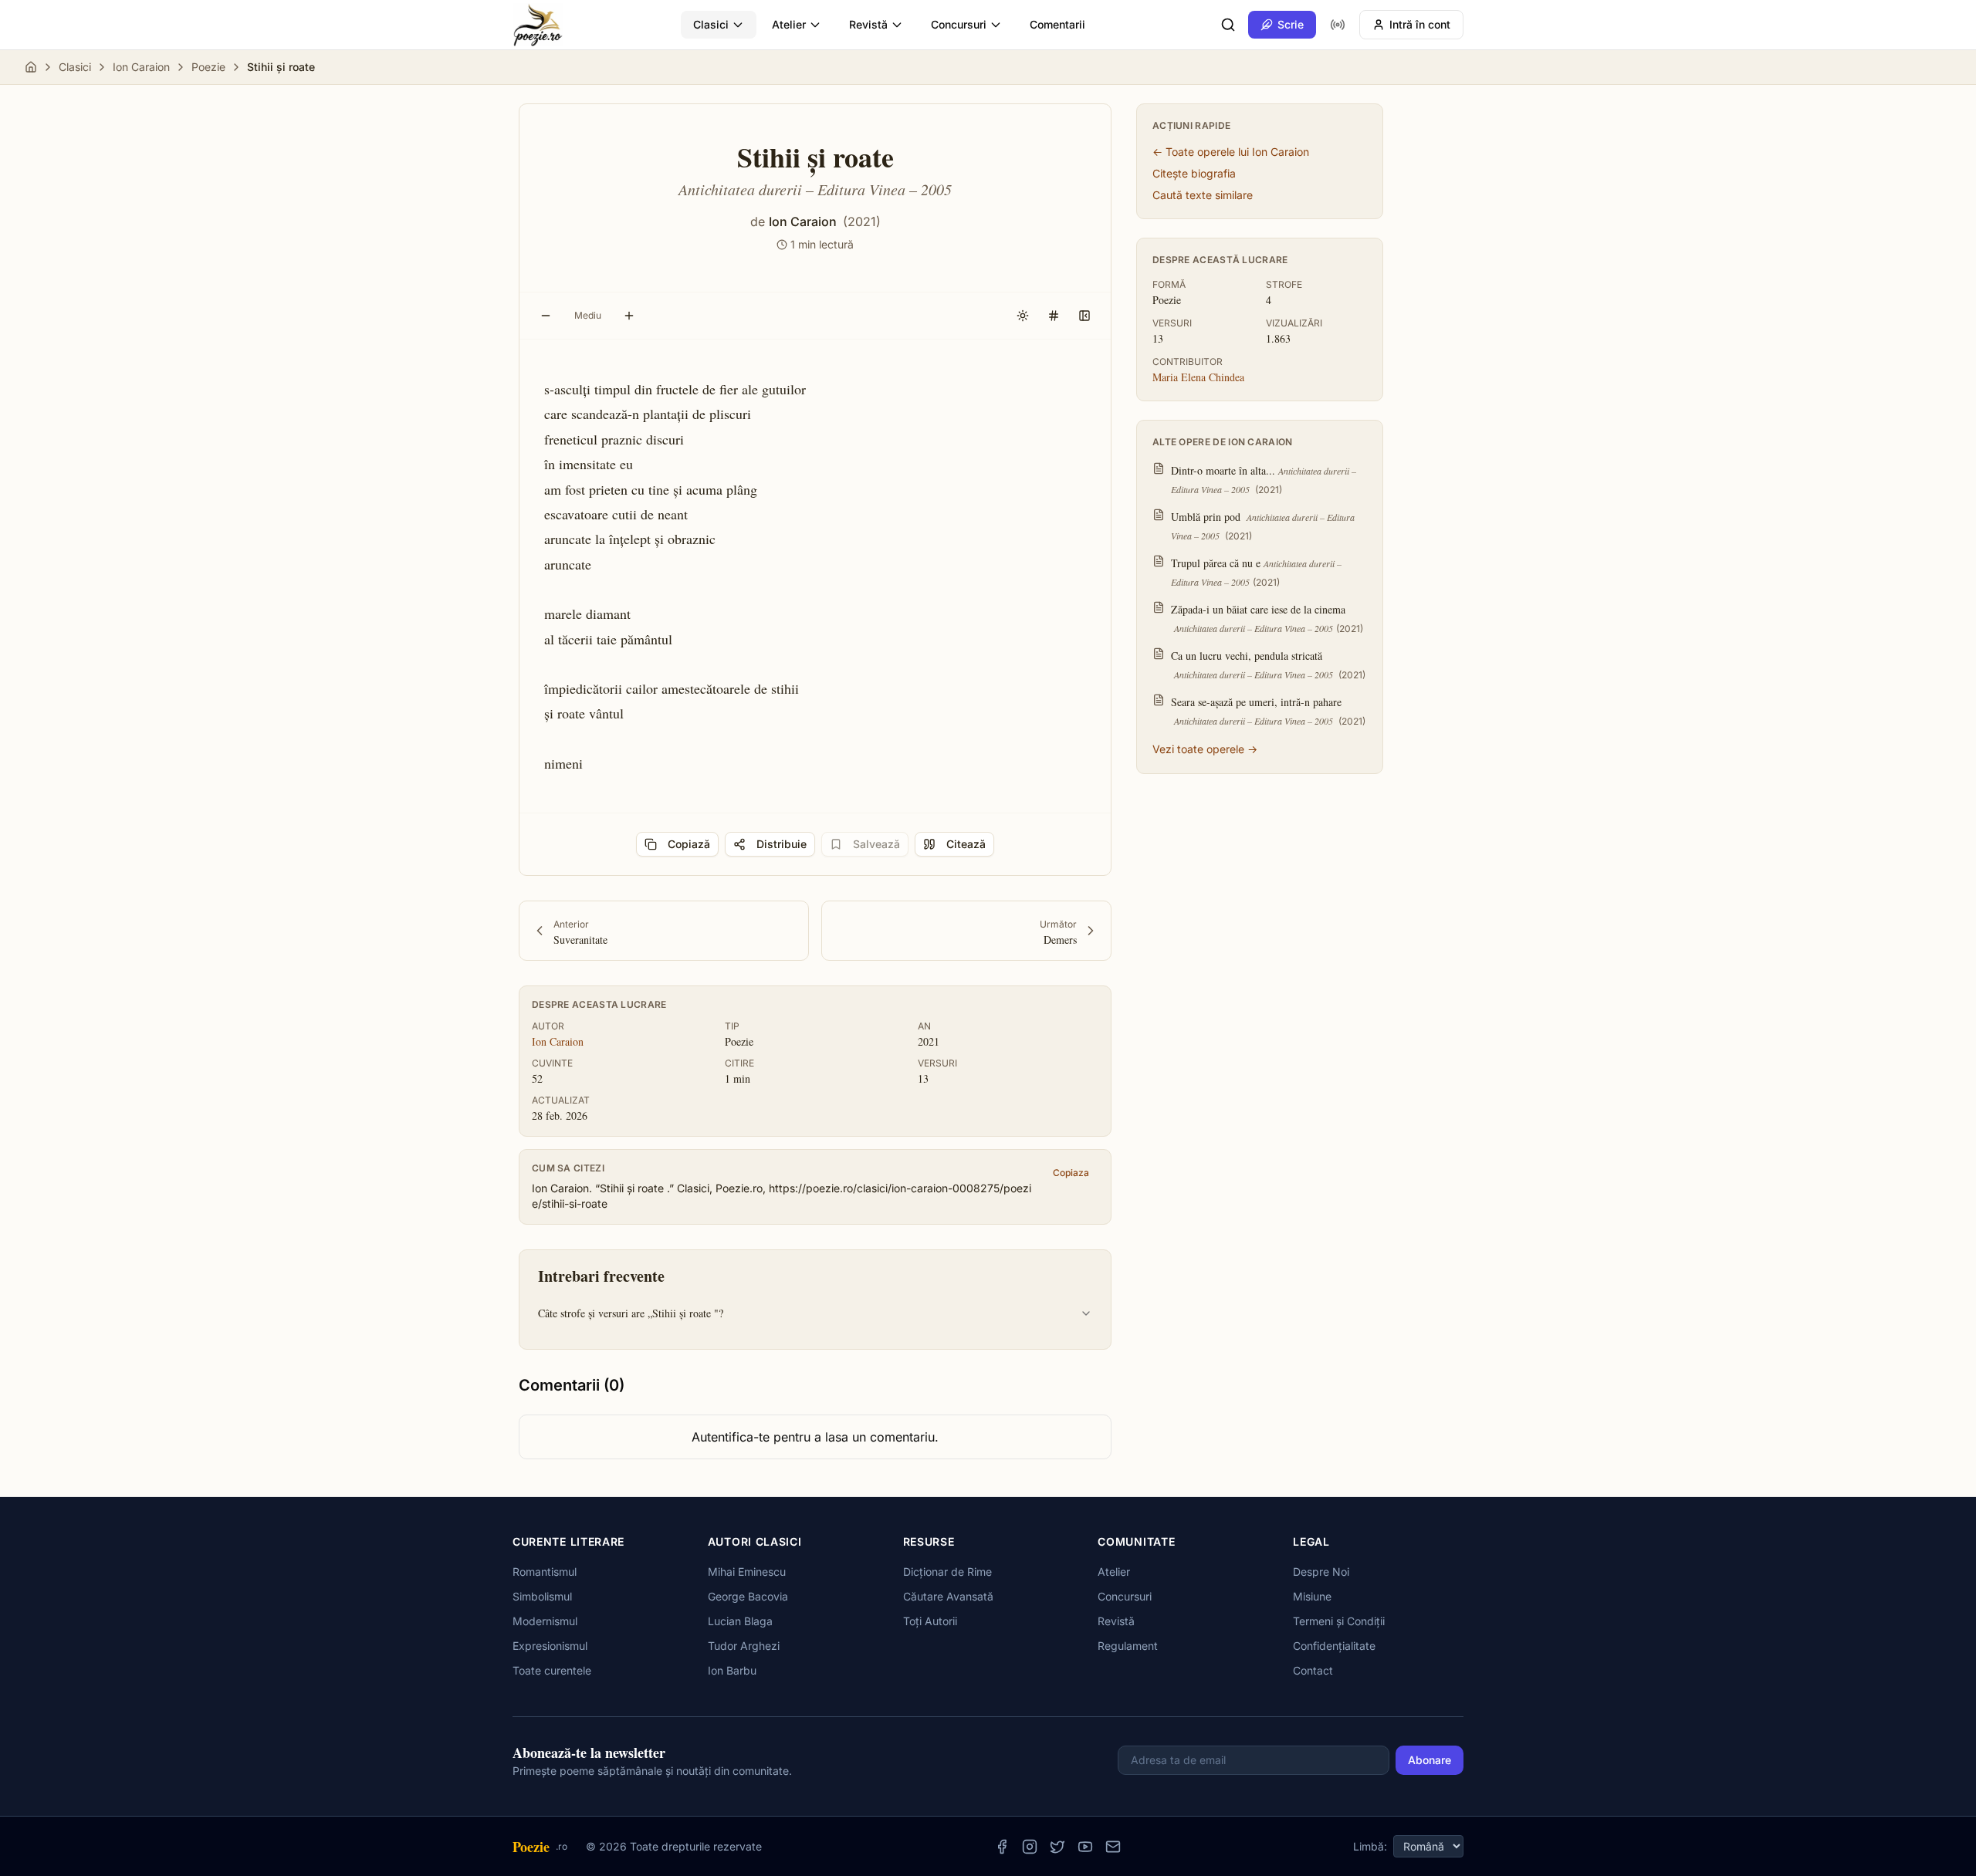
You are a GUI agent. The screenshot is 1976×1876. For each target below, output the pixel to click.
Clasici (711, 24)
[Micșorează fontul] (546, 316)
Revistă (868, 24)
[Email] (1113, 1847)
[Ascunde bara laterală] (1084, 316)
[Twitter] (1057, 1847)
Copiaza (1071, 1173)
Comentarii (1057, 24)
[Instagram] (1030, 1847)
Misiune (1312, 1596)
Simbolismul (542, 1596)
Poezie (208, 67)
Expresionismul (550, 1646)
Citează (966, 844)
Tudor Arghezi (744, 1646)
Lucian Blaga (740, 1621)
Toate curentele (552, 1670)
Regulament (1128, 1646)
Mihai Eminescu (747, 1572)
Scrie (1291, 24)
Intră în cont (1420, 24)
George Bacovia (748, 1596)
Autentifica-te (731, 1437)
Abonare (1430, 1760)
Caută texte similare (1203, 195)
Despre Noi (1321, 1572)
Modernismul (545, 1621)
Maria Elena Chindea (1198, 377)
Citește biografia (1194, 173)
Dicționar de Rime (947, 1572)
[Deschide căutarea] (1228, 25)
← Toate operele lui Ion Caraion (1231, 152)
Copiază (689, 844)
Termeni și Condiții (1339, 1621)
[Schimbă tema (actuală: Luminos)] (1023, 316)
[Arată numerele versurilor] (1054, 316)
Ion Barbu (732, 1670)
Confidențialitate (1334, 1646)
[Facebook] (1002, 1847)
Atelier (789, 24)
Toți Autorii (930, 1621)
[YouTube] (1085, 1847)
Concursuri (959, 24)
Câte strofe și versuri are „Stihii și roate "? (631, 1313)
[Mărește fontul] (629, 316)
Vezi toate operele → (1205, 749)
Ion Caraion (141, 67)
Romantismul (545, 1572)
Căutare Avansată (948, 1596)
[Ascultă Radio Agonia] (1338, 25)
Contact (1313, 1670)
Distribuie (782, 844)
